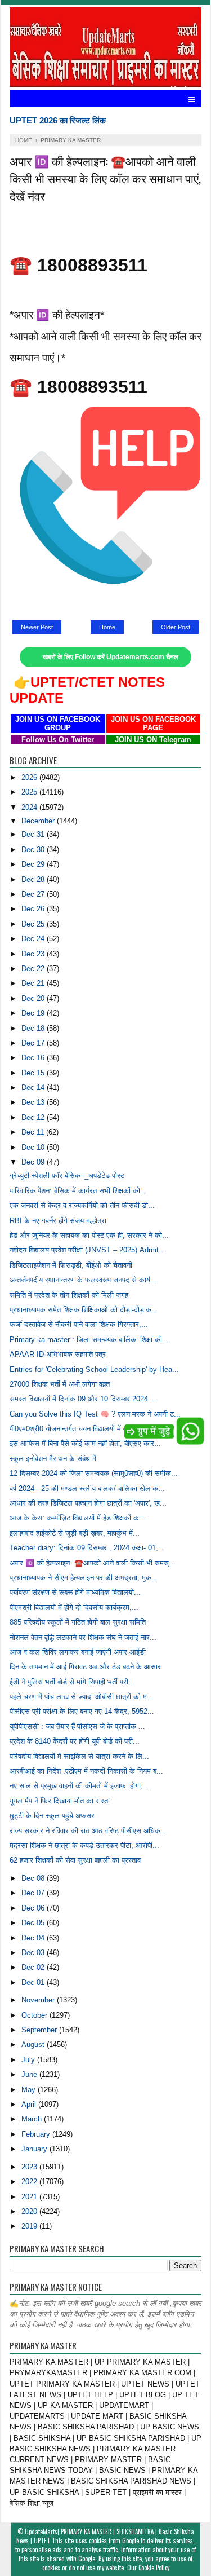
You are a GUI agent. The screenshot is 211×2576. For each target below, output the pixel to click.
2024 (30, 807)
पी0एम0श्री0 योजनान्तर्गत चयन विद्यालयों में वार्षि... (75, 1429)
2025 (30, 792)
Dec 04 (34, 1938)
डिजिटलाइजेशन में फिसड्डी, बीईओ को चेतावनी (71, 1265)
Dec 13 (34, 1102)
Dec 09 (34, 1162)
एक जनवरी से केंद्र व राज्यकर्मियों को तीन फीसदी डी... (82, 1205)
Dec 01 (34, 1982)
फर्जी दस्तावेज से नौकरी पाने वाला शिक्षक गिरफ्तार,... (79, 1324)
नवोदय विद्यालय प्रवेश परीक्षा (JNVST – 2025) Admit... (87, 1250)
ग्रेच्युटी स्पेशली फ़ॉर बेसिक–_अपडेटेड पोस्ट (67, 1175)
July (29, 2060)
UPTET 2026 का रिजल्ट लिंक (58, 120)
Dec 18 (34, 1028)
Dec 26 (34, 909)
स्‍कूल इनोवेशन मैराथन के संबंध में (53, 1459)
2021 (30, 2197)
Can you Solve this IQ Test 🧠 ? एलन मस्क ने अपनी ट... (95, 1414)
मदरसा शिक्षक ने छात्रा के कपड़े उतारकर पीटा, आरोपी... (84, 1845)
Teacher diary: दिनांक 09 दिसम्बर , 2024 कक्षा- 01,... (87, 1548)
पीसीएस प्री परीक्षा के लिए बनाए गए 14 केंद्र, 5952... (82, 1711)
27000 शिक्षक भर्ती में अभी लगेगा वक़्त (60, 1384)
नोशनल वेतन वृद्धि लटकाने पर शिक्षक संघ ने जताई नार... (83, 1637)
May (30, 2090)
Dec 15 (34, 1073)
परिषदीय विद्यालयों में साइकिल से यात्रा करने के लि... (79, 1756)
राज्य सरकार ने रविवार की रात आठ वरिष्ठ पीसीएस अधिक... (88, 1831)
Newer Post (37, 627)
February (37, 2134)
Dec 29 (34, 864)
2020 (30, 2211)
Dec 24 (34, 939)
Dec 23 (34, 954)
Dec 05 (34, 1923)
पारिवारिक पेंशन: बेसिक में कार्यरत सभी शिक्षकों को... (78, 1191)
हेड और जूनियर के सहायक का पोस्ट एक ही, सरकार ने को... (89, 1235)
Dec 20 (34, 998)
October (35, 2015)
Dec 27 (34, 894)
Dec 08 (34, 1878)
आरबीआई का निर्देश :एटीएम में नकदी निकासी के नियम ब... (86, 1771)
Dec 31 (34, 834)
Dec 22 (34, 969)
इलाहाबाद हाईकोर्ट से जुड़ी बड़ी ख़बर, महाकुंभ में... (75, 1533)
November (39, 2000)
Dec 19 (34, 1013)
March (33, 2119)
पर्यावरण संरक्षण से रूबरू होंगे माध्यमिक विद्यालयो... (75, 1592)
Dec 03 (34, 1953)
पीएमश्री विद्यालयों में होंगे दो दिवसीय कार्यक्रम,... (74, 1607)
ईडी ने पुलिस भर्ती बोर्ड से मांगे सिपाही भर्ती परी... (72, 1682)
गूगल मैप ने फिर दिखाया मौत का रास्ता (60, 1801)
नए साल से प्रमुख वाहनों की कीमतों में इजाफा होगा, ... (81, 1786)
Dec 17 (34, 1043)
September (40, 2030)
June (30, 2074)
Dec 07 (34, 1893)
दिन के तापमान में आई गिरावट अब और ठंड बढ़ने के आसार (85, 1667)
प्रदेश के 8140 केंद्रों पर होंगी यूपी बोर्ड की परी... (75, 1741)
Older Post (176, 627)
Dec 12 (34, 1117)
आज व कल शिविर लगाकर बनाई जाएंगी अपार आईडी (78, 1652)
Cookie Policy (154, 2568)
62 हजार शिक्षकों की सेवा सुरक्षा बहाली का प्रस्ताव (75, 1860)
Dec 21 (34, 983)
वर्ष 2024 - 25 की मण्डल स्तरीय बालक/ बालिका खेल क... (87, 1488)
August (34, 2045)
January (35, 2149)
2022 (30, 2182)
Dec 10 (34, 1147)
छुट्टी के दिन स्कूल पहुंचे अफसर (52, 1816)
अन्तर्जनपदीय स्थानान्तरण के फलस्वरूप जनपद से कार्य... (83, 1280)
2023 (30, 2167)
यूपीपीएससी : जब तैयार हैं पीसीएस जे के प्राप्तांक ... (77, 1726)
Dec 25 (34, 924)
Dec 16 (34, 1058)
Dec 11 (34, 1132)
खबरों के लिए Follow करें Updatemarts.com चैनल (111, 657)
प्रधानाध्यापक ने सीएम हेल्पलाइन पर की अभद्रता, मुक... (84, 1578)
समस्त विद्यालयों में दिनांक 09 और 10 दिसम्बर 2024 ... (83, 1399)
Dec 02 (34, 1967)
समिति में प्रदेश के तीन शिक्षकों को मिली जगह (69, 1295)
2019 (30, 2226)
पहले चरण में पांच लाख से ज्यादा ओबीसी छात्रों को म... (82, 1697)
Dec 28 (34, 879)
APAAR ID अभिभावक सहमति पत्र (58, 1354)
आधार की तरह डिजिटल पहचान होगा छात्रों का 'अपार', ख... (88, 1503)
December (39, 821)
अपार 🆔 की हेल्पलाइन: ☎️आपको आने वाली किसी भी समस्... (93, 1563)
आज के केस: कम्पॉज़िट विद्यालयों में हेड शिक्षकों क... (78, 1518)
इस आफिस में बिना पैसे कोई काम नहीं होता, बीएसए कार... (85, 1443)
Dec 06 (34, 1908)
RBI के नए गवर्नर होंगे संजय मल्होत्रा (58, 1221)
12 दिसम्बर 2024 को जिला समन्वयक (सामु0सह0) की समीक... (94, 1473)
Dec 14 (34, 1088)
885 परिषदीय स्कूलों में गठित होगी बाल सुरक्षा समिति (78, 1622)
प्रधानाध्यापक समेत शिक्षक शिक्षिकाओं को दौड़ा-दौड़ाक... (84, 1310)
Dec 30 (34, 850)
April (30, 2104)
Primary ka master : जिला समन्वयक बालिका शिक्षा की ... (90, 1340)
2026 (30, 777)
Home (107, 627)
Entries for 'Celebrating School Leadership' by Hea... (94, 1369)
